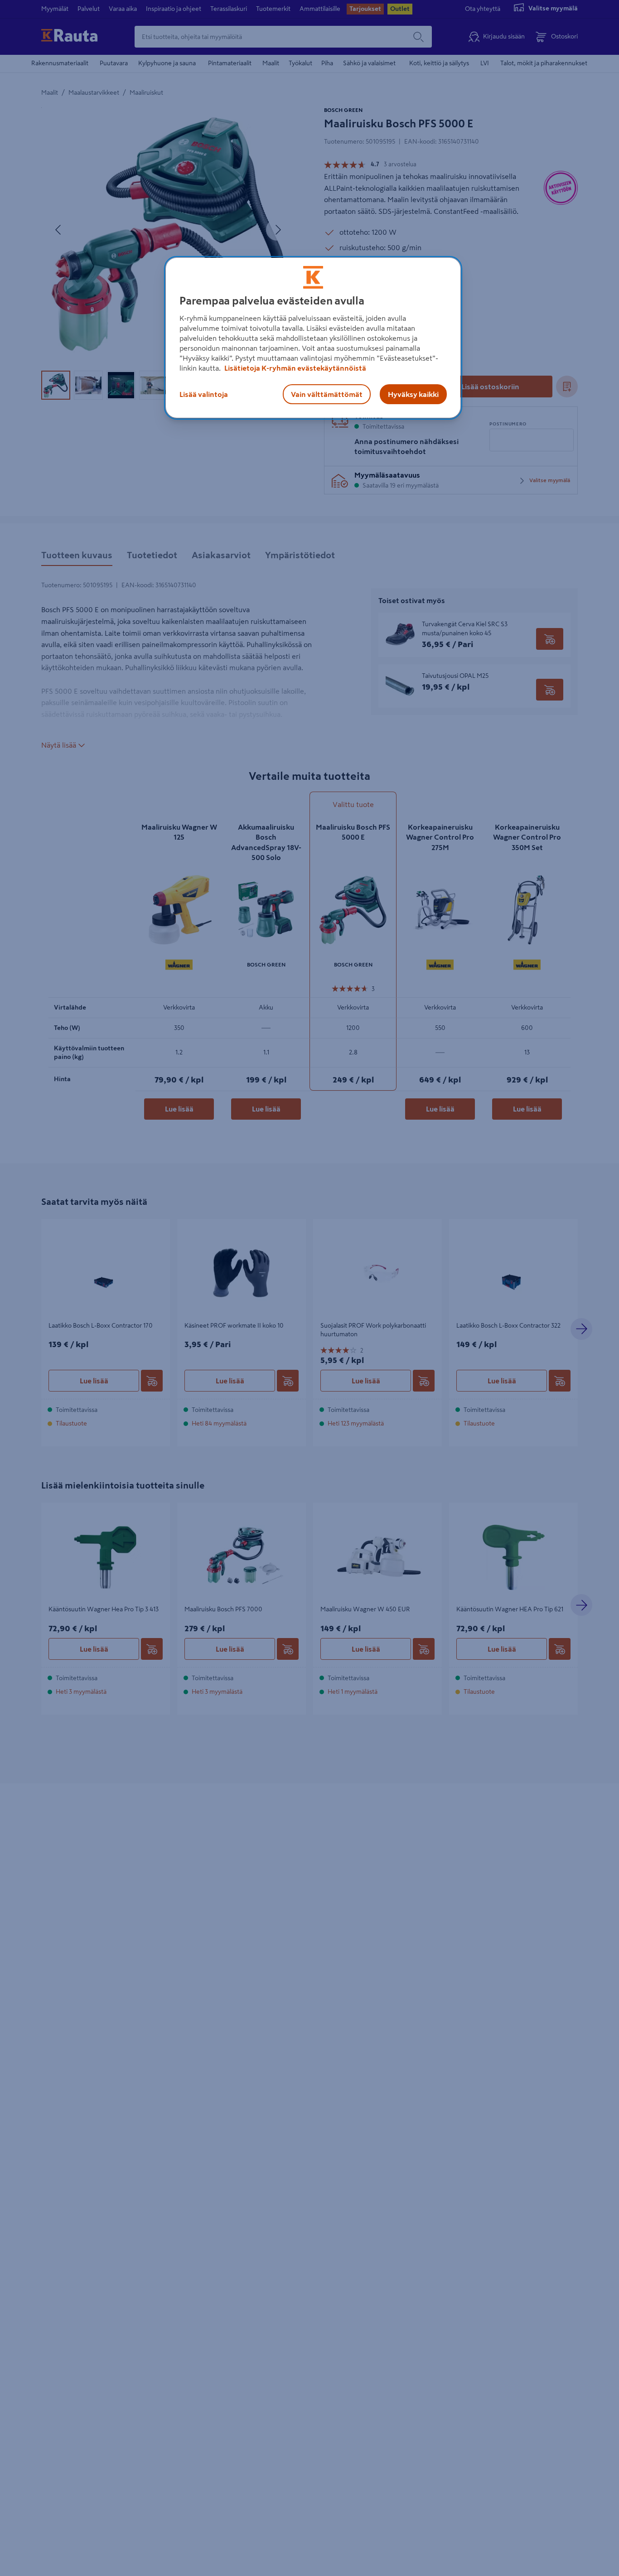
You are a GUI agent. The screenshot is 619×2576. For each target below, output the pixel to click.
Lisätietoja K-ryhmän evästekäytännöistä (295, 367)
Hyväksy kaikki (413, 394)
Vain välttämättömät (327, 394)
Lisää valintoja (204, 394)
